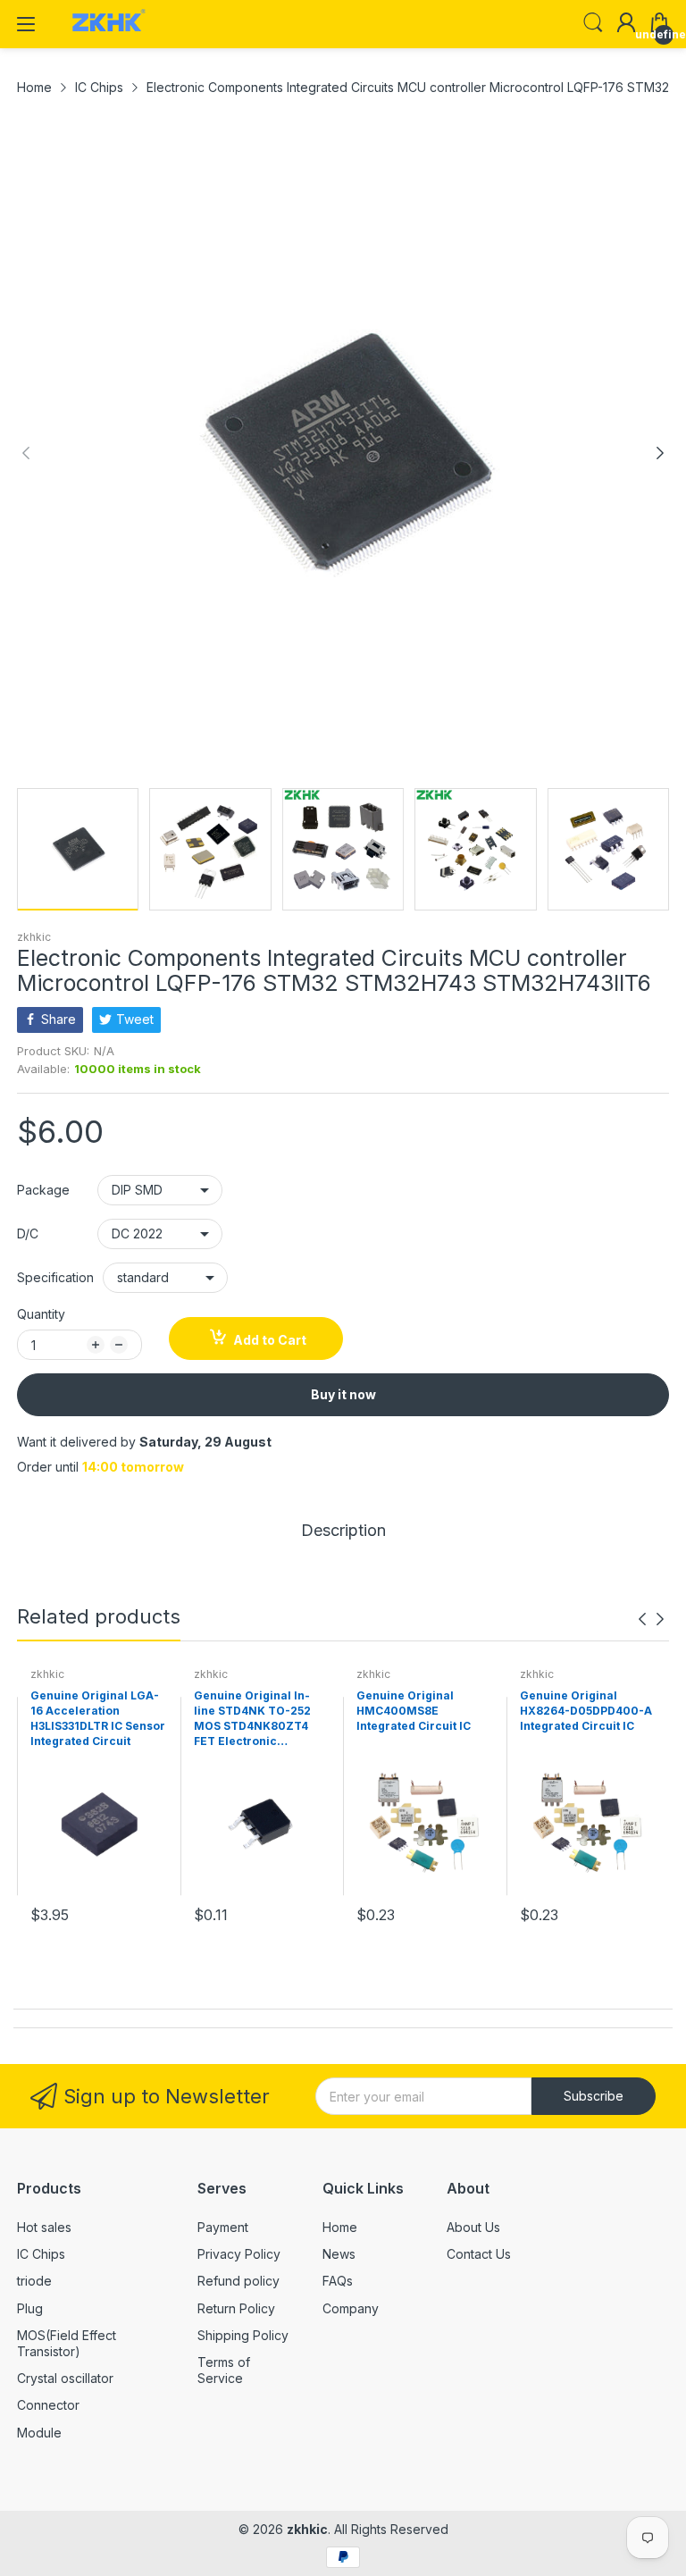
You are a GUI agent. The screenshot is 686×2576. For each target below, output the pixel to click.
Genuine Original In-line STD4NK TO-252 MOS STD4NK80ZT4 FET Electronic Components (252, 1719)
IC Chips (41, 2254)
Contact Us (479, 2254)
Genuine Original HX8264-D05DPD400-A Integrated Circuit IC (586, 1711)
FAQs (338, 2281)
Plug (30, 2308)
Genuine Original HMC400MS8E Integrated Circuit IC (414, 1711)
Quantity (41, 1314)
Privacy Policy (239, 2254)
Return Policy (236, 2308)
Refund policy (238, 2281)
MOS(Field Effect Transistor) (67, 2343)
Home (340, 2227)
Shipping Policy (243, 2335)
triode (34, 2281)
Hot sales (44, 2227)
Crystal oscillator (65, 2378)
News (339, 2254)
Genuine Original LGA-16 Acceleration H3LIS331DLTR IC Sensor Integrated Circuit (98, 1718)
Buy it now (343, 1394)
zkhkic (34, 937)
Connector (48, 2405)
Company (351, 2308)
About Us (473, 2227)
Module (39, 2433)
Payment (223, 2227)
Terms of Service (224, 2370)
